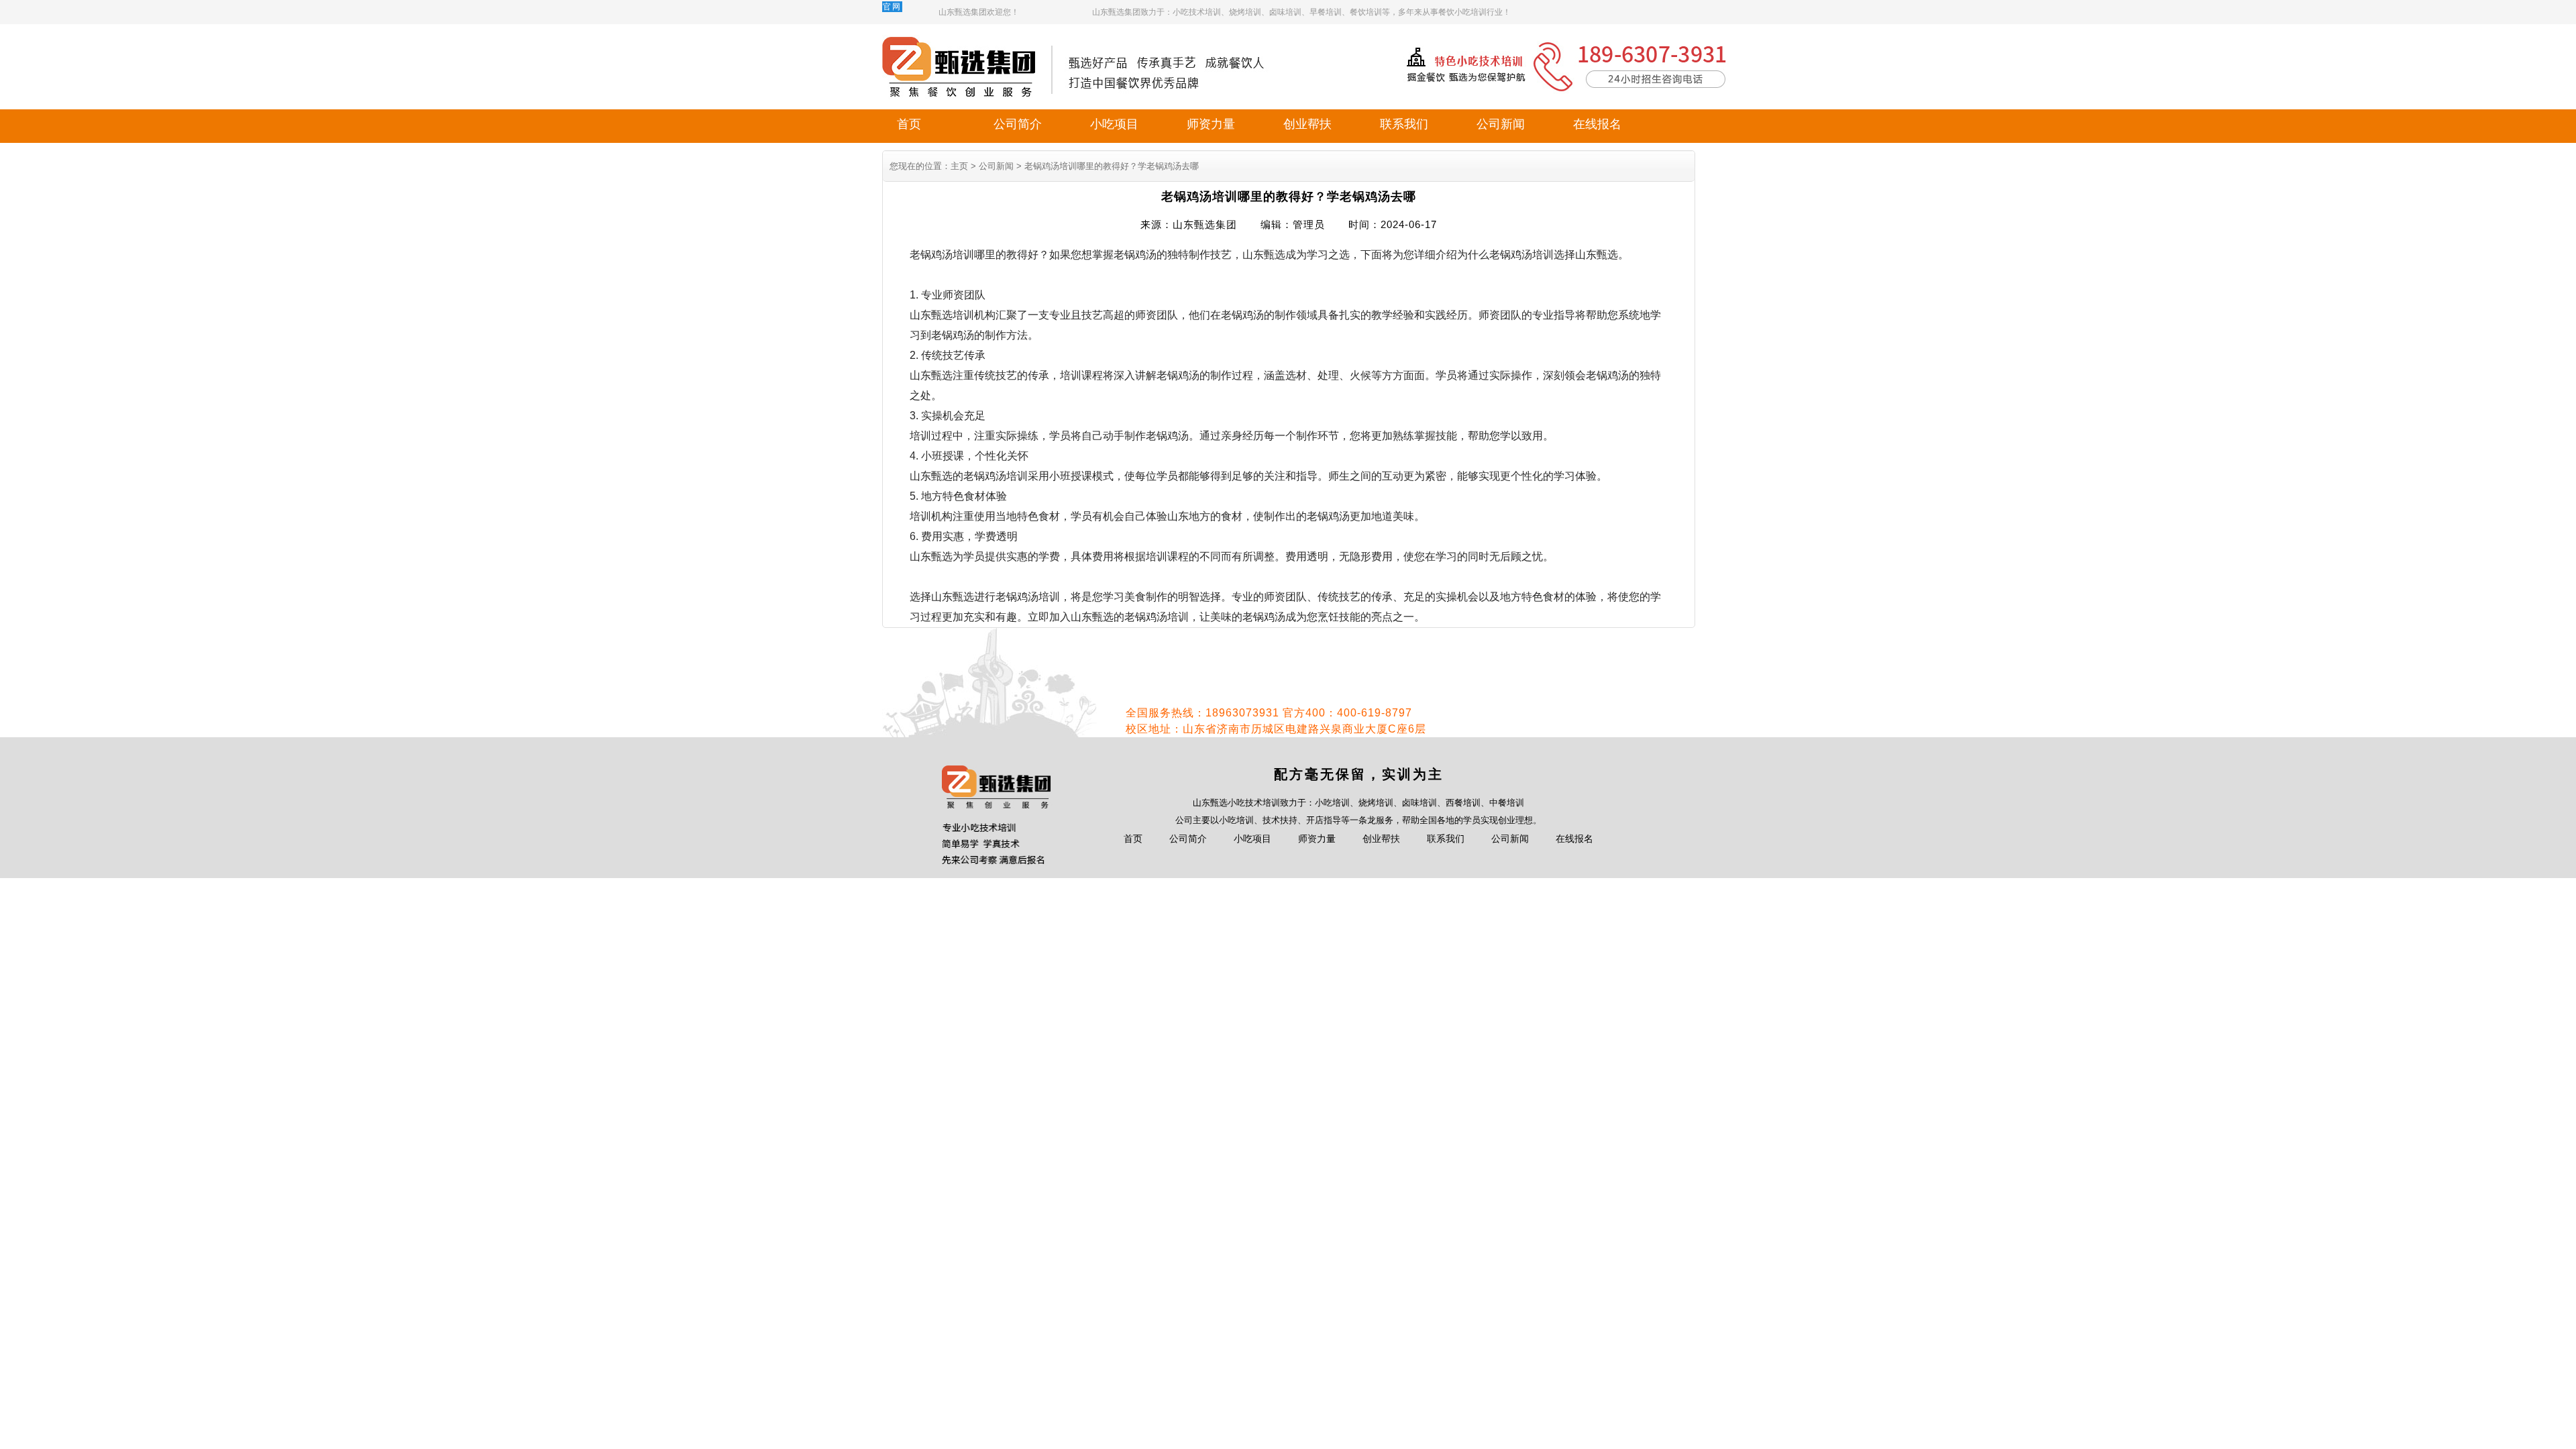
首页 (909, 124)
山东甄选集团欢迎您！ (979, 12)
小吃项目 (1114, 124)
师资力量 (1211, 124)
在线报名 (1597, 124)
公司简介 (1018, 124)
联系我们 (1404, 124)
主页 (959, 166)
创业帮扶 (1307, 124)
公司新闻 (1501, 124)
